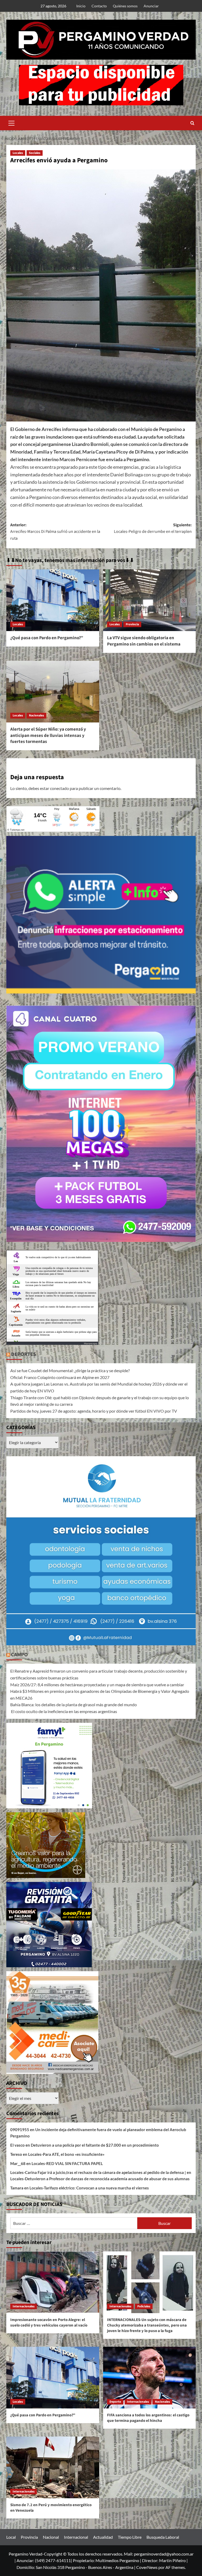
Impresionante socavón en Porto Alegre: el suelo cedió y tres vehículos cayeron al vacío (49, 2323)
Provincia (132, 624)
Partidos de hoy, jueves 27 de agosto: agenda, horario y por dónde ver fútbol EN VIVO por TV (94, 1411)
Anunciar (151, 6)
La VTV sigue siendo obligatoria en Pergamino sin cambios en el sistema (144, 641)
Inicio (81, 6)
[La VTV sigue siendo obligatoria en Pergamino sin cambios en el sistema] (150, 600)
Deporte (115, 2402)
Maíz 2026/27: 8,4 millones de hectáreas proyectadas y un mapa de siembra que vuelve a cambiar (97, 1685)
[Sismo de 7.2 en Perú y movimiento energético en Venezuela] (53, 2467)
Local (11, 2537)
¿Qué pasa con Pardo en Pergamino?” (47, 638)
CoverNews (147, 2567)
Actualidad (103, 2537)
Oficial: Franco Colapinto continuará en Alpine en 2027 (60, 1377)
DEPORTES (24, 1354)
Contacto (99, 6)
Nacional (51, 2537)
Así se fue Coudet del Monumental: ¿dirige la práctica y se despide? (70, 1370)
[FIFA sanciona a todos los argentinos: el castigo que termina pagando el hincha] (150, 2378)
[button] (12, 122)
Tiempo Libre (130, 2537)
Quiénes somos (125, 6)
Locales (18, 153)
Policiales (144, 2306)
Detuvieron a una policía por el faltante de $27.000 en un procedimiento (95, 2145)
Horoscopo (91, 1343)
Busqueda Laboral (163, 2537)
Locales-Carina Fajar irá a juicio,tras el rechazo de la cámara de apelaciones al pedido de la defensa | (98, 2172)
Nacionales (36, 715)
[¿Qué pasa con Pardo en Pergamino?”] (53, 600)
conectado (59, 788)
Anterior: (55, 532)
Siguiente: (153, 528)
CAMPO (19, 1655)
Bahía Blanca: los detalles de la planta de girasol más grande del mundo (74, 1705)
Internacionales (24, 2306)
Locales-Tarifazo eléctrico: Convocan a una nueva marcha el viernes (89, 2188)
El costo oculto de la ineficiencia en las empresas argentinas (64, 1711)
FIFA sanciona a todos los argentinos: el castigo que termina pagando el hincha (148, 2418)
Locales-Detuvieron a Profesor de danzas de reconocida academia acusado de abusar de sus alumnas (100, 2179)
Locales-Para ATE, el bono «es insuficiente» (66, 2154)
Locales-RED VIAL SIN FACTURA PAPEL (67, 2163)
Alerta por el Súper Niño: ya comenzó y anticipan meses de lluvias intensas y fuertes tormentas (48, 736)
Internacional (76, 2537)
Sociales (35, 153)
